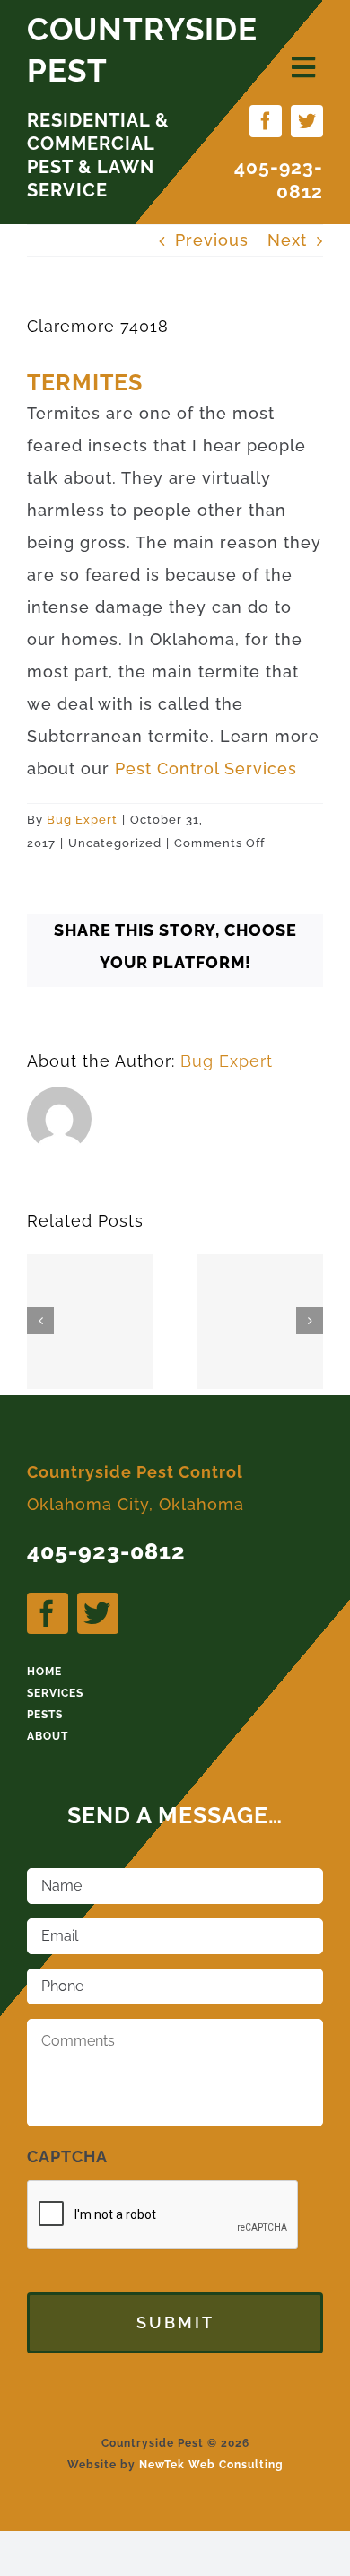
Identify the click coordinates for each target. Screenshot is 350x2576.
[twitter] (307, 121)
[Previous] (40, 1321)
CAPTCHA (67, 2157)
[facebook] (266, 121)
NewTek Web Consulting (211, 2465)
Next (287, 240)
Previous (212, 240)
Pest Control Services (206, 768)
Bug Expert (82, 820)
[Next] (310, 1321)
